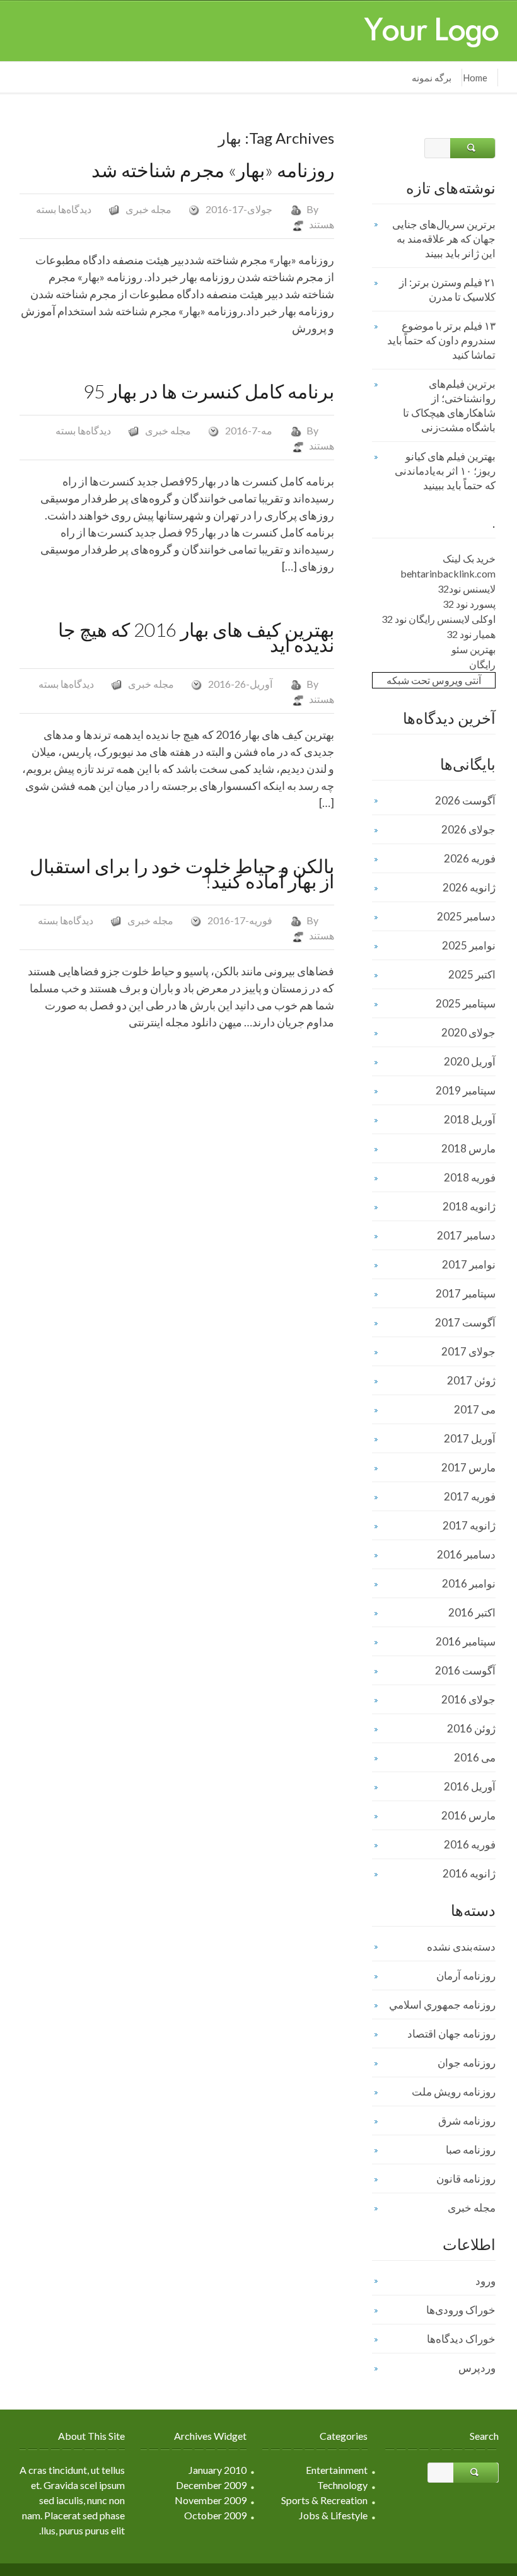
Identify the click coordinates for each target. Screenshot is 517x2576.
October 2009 (215, 2515)
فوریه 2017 (470, 1496)
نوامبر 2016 (469, 1583)
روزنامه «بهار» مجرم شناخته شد (213, 170)
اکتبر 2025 (472, 974)
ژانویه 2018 (469, 1206)
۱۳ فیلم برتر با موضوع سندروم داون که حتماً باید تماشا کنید (441, 340)
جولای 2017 (468, 1351)
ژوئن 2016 (471, 1728)
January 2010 (218, 2470)
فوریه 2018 (470, 1177)
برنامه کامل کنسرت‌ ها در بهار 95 (209, 391)
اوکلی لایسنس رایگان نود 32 (439, 619)
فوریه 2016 (470, 1844)
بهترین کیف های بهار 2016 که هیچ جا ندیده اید (196, 637)
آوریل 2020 (470, 1061)
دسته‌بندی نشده (461, 1947)
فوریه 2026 (470, 858)
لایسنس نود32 (467, 589)
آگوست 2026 (465, 800)
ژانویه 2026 (469, 887)
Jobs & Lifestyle (333, 2515)
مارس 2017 (468, 1467)
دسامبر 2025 (466, 916)
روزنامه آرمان (466, 1976)
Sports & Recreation (324, 2500)
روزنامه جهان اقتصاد (451, 2034)
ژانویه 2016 (469, 1873)
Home (475, 78)
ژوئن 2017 (471, 1380)
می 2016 (475, 1757)
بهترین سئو (473, 649)
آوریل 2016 (470, 1786)
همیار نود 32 (471, 634)
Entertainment (337, 2470)
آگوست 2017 (465, 1322)
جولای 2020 (468, 1032)
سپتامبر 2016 (466, 1641)
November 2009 (211, 2500)
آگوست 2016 (465, 1670)
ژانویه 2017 (469, 1525)
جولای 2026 (468, 829)
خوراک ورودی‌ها (461, 2310)
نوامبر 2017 (469, 1264)
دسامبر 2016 (466, 1554)
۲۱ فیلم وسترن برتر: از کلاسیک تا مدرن (447, 289)
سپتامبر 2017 (466, 1293)
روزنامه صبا (471, 2150)
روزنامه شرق (467, 2121)
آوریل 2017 (470, 1438)
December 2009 (211, 2485)
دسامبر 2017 (466, 1235)
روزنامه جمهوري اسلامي (442, 2005)
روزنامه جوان (467, 2063)
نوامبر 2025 (469, 945)
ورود (485, 2281)
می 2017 (475, 1409)
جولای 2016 (468, 1699)
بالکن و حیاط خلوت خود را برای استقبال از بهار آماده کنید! (182, 873)
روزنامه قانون (466, 2179)
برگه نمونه (432, 78)
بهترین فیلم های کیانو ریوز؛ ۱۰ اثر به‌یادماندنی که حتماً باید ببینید (445, 471)
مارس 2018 (468, 1148)
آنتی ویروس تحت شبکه (434, 680)
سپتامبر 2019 (466, 1090)
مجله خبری (148, 209)
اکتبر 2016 (472, 1612)
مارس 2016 (468, 1815)
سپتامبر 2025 (466, 1003)
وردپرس (477, 2368)
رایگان (482, 664)
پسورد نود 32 (469, 604)
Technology (342, 2485)
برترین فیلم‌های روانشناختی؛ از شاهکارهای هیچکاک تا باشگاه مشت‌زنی (449, 405)
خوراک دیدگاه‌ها (461, 2339)
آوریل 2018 (470, 1119)
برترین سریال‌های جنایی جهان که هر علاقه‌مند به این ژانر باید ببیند (444, 239)
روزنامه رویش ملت (454, 2092)
